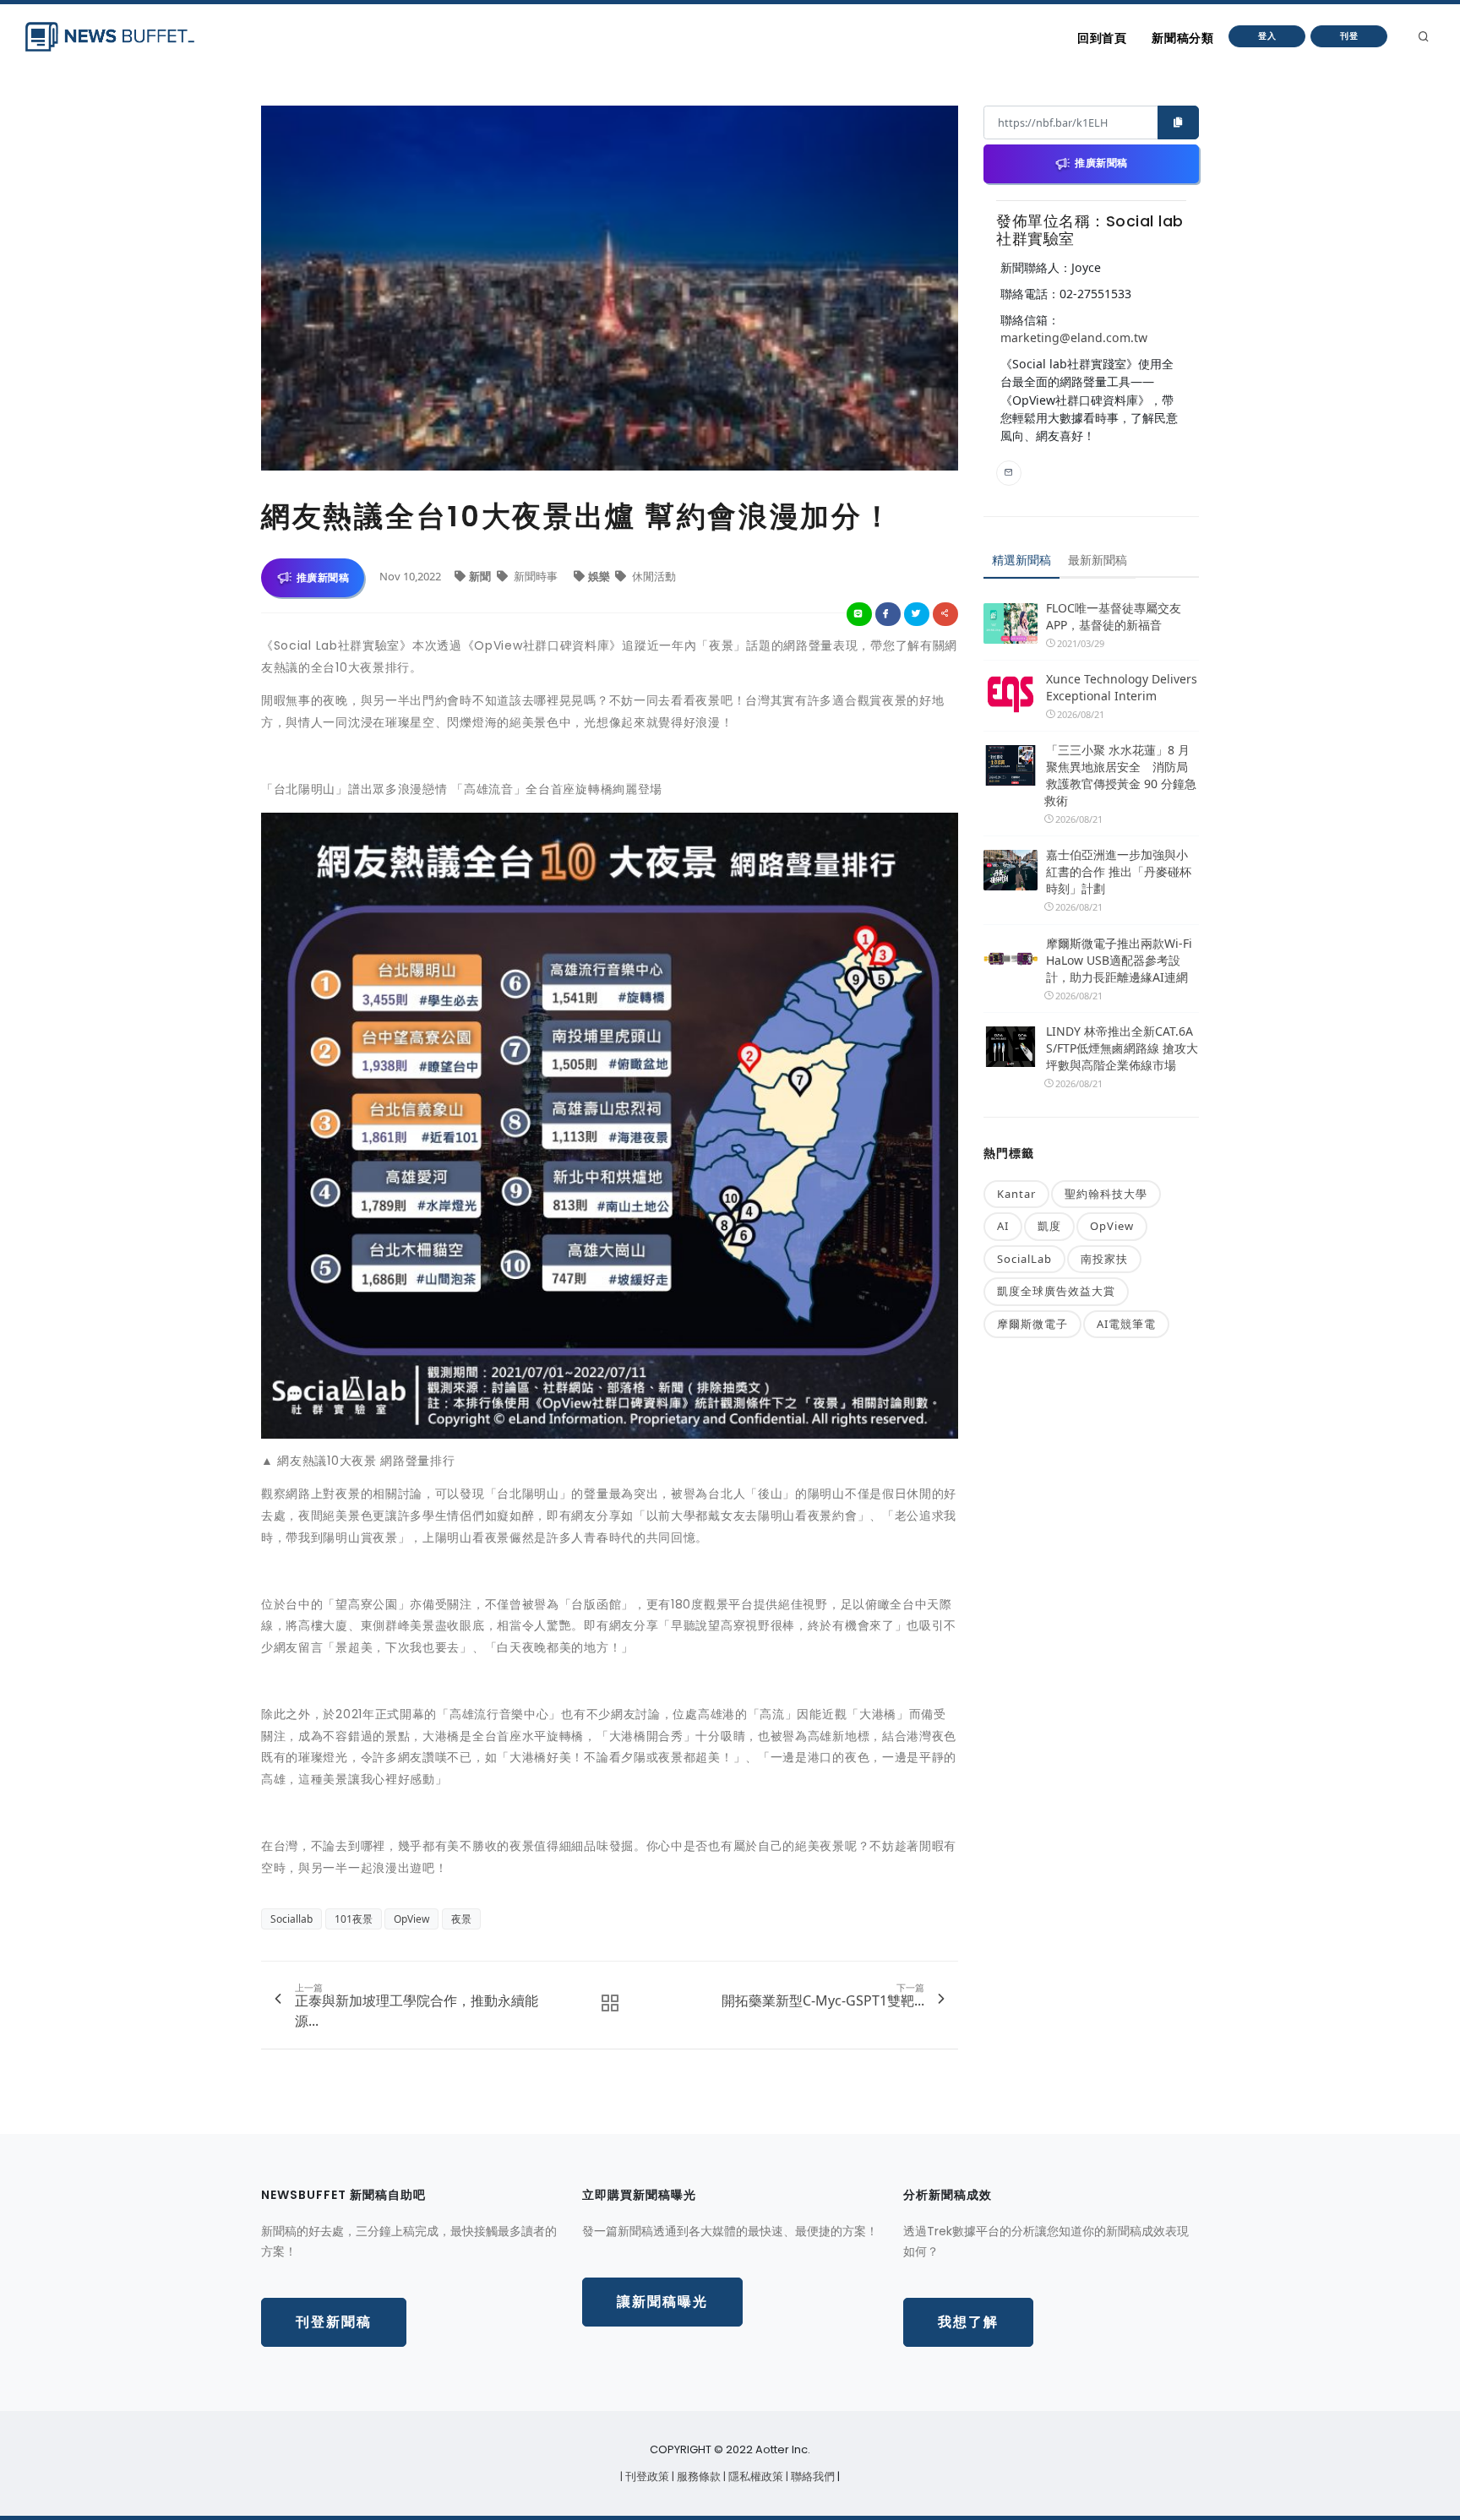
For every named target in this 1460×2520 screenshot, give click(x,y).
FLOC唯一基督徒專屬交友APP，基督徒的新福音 (1114, 616)
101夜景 (354, 1919)
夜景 (461, 1919)
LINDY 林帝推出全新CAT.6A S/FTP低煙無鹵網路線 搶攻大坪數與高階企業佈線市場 (1122, 1048)
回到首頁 (1102, 38)
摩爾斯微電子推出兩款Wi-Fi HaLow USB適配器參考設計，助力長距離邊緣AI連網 (1119, 960)
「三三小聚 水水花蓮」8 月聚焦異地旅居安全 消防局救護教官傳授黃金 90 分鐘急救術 (1120, 775)
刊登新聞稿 (334, 2322)
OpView (411, 1919)
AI (1003, 1226)
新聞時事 (536, 576)
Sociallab (291, 1919)
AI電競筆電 (1126, 1324)
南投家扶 (1104, 1259)
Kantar (1016, 1194)
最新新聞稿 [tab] (1098, 560)
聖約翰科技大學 (1106, 1194)
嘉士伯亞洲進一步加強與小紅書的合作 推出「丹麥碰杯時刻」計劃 (1119, 871)
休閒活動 (653, 576)
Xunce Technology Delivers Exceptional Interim (1122, 687)
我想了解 (968, 2322)
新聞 (481, 576)
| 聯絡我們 (812, 2476)
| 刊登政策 (646, 2476)
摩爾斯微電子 (1032, 1324)
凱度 (1049, 1226)
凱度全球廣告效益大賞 (1056, 1291)
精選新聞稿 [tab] (1021, 560)
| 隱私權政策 (755, 2476)
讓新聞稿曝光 (662, 2302)
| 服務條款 (697, 2476)
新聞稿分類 (1182, 38)
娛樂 (600, 576)
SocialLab (1024, 1259)
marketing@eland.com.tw (1074, 337)
